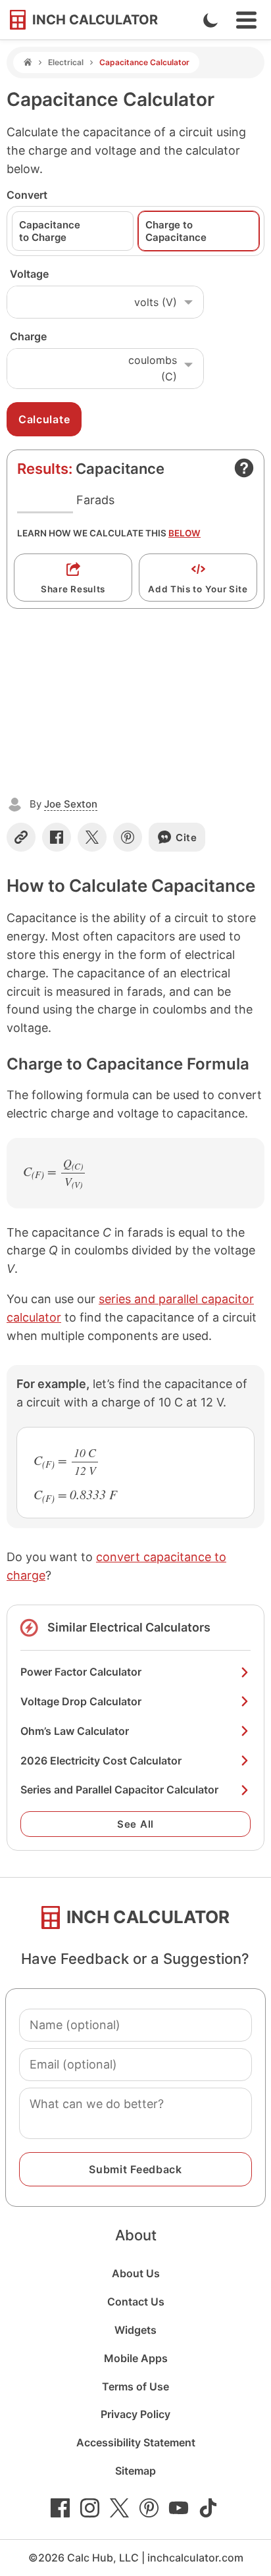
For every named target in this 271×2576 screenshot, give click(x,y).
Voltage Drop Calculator (81, 1701)
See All (135, 1824)
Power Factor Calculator (81, 1672)
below (185, 533)
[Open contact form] (244, 468)
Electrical (66, 62)
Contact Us (136, 2302)
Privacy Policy (135, 2414)
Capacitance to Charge (50, 231)
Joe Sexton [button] (71, 804)
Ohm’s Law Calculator (75, 1731)
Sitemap (135, 2471)
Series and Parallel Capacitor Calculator (119, 1790)
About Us (136, 2273)
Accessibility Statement (136, 2442)
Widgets (135, 2330)
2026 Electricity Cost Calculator (101, 1761)
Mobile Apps (136, 2358)
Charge (28, 336)
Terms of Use (135, 2386)
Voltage (29, 274)
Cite (186, 837)
